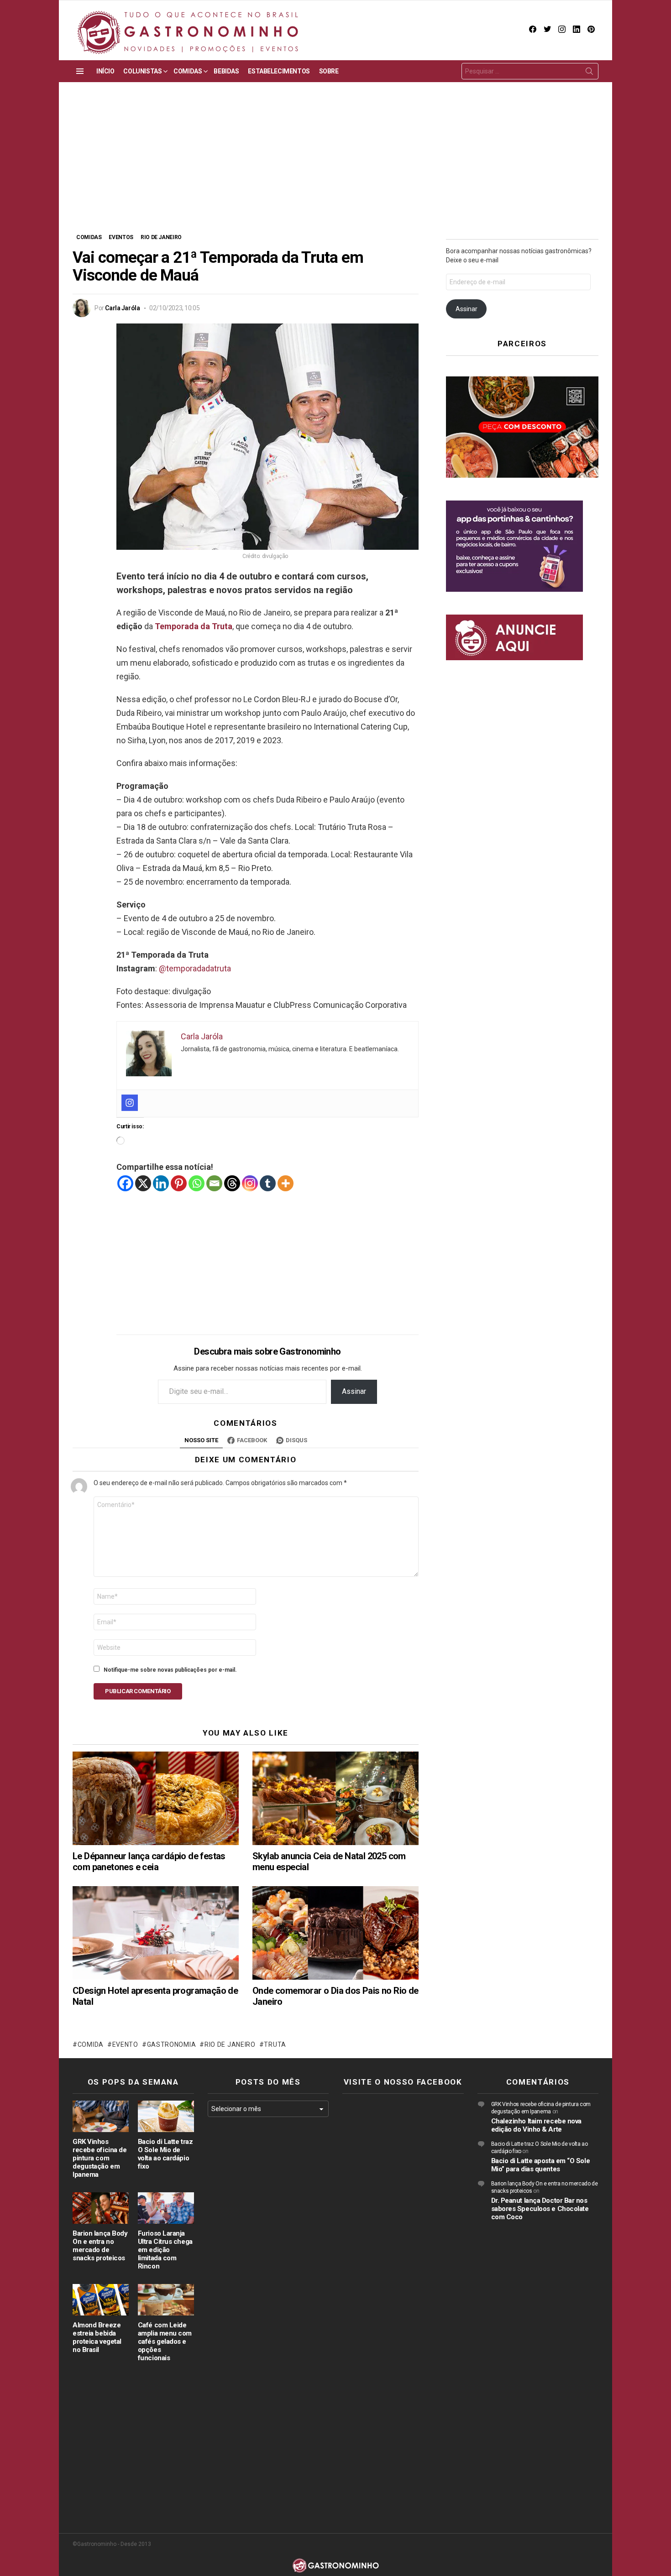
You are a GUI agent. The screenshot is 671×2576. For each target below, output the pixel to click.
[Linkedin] (161, 1183)
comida (91, 2044)
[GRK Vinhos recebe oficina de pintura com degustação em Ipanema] (101, 2116)
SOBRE (329, 71)
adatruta (216, 968)
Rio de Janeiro (230, 2044)
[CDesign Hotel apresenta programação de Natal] (156, 1933)
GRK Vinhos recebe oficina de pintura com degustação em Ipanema (100, 2158)
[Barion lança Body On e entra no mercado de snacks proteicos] (101, 2208)
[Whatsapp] (197, 1183)
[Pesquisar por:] (530, 71)
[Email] (214, 1183)
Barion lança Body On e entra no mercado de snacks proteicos (100, 2246)
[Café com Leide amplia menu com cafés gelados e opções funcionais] (166, 2300)
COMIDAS (188, 71)
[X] (143, 1183)
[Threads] (232, 1183)
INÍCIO (105, 71)
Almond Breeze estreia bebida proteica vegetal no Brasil (97, 2337)
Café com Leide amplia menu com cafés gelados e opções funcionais (165, 2341)
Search (589, 73)
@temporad (180, 968)
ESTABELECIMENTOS (279, 71)
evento (125, 2044)
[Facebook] (125, 1183)
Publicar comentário (138, 1691)
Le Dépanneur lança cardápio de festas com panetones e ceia (149, 1862)
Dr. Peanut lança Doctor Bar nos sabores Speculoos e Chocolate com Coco (540, 2209)
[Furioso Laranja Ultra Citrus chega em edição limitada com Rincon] (166, 2208)
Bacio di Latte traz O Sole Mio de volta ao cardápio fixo (165, 2154)
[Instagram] (130, 1103)
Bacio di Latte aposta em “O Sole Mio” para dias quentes (541, 2165)
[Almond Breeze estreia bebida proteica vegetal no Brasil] (101, 2300)
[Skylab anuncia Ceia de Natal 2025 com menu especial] (335, 1798)
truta (275, 2044)
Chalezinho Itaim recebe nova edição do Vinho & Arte (536, 2125)
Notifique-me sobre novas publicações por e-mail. (170, 1670)
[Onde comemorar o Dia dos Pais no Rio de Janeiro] (335, 1933)
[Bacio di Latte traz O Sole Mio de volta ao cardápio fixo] (166, 2116)
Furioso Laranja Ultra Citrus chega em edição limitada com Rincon (165, 2250)
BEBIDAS (226, 71)
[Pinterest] (179, 1183)
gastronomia (171, 2044)
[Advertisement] (335, 164)
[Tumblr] (268, 1183)
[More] (286, 1183)
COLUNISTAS (142, 71)
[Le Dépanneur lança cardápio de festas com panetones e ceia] (156, 1798)
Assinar (354, 1391)
